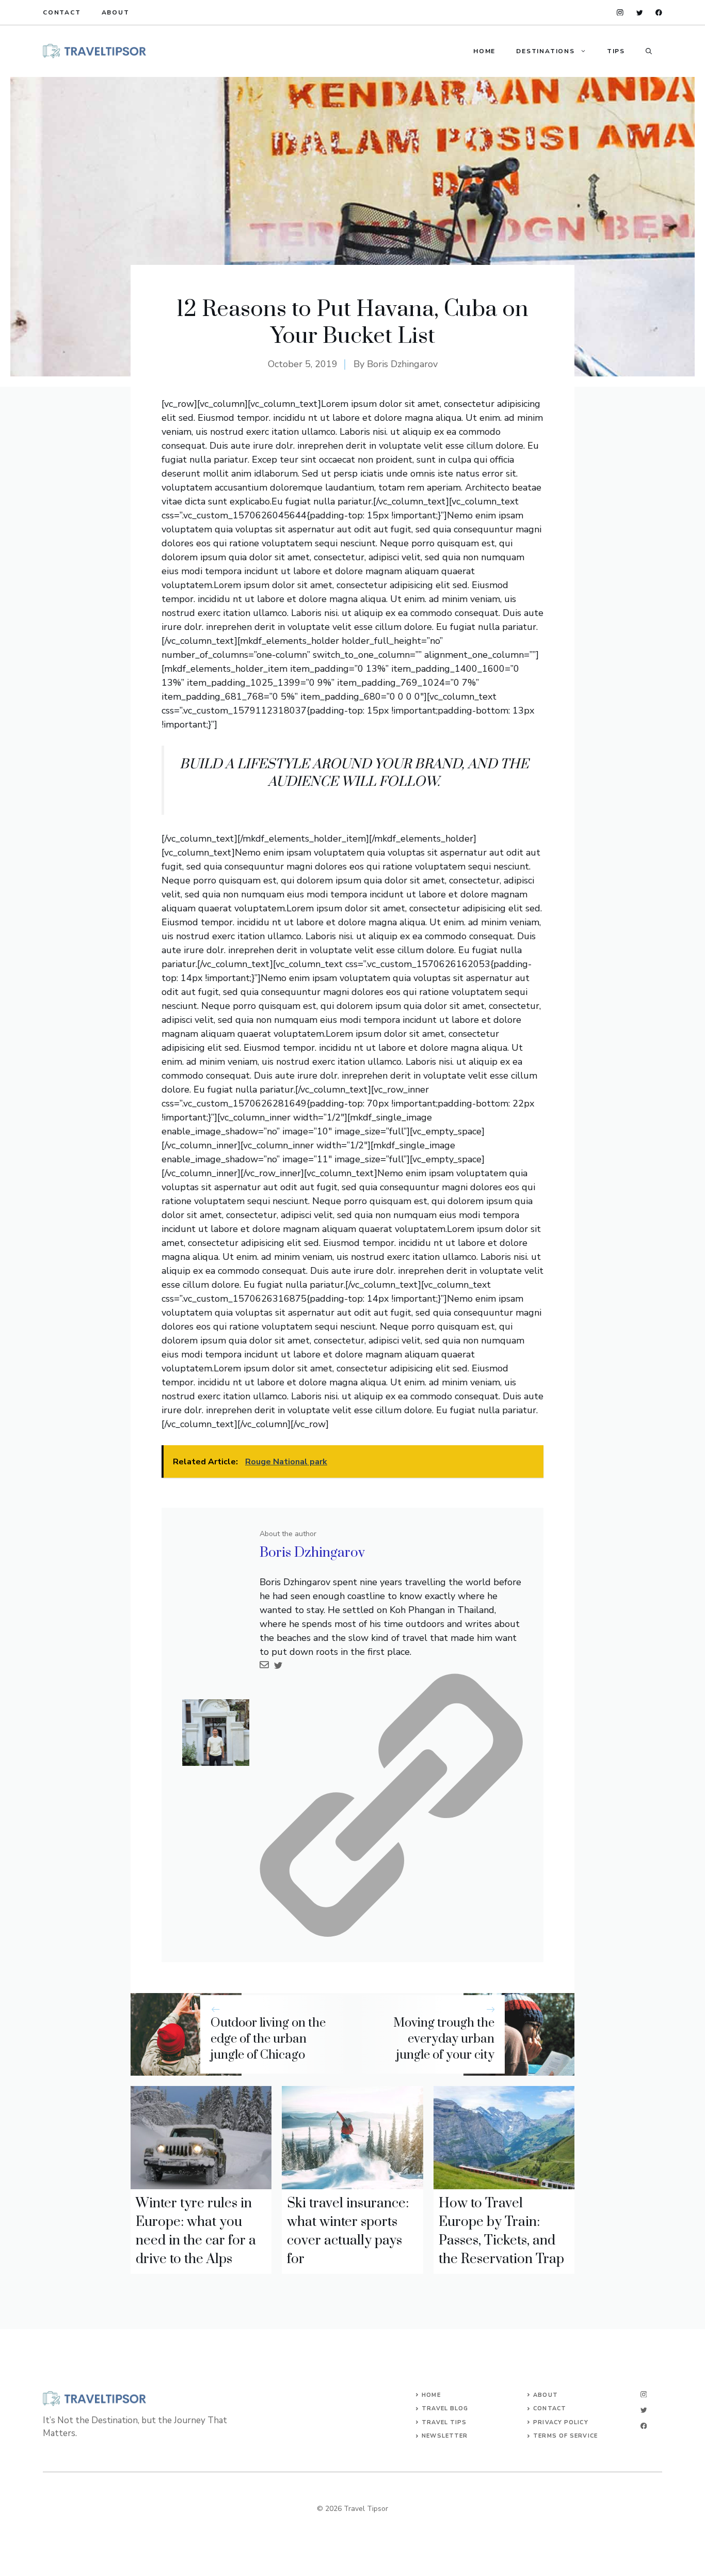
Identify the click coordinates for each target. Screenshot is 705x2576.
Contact (62, 12)
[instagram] (620, 13)
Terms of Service (565, 2436)
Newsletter (445, 2436)
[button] (649, 51)
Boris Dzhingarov (402, 364)
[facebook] (659, 13)
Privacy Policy (560, 2422)
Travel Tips (444, 2422)
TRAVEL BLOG (445, 2408)
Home (484, 51)
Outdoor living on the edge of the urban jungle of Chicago (268, 2039)
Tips (616, 51)
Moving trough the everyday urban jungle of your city (444, 2039)
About (116, 12)
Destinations (546, 51)
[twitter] (640, 13)
